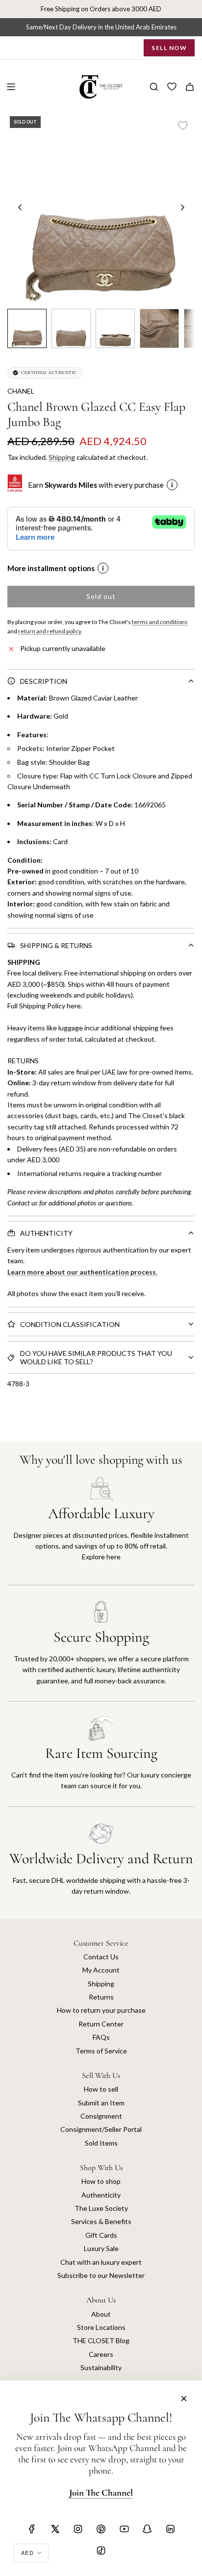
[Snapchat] (147, 2529)
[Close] (184, 2399)
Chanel (21, 391)
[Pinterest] (101, 2529)
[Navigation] (11, 87)
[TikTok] (101, 2551)
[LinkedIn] (170, 2529)
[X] (55, 2529)
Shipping (62, 457)
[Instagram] (78, 2529)
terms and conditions (160, 622)
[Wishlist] (172, 87)
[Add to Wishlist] (183, 125)
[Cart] (190, 87)
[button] (20, 207)
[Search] (154, 87)
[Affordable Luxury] (101, 1531)
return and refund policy (50, 631)
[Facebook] (32, 2529)
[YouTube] (124, 2529)
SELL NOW (169, 48)
